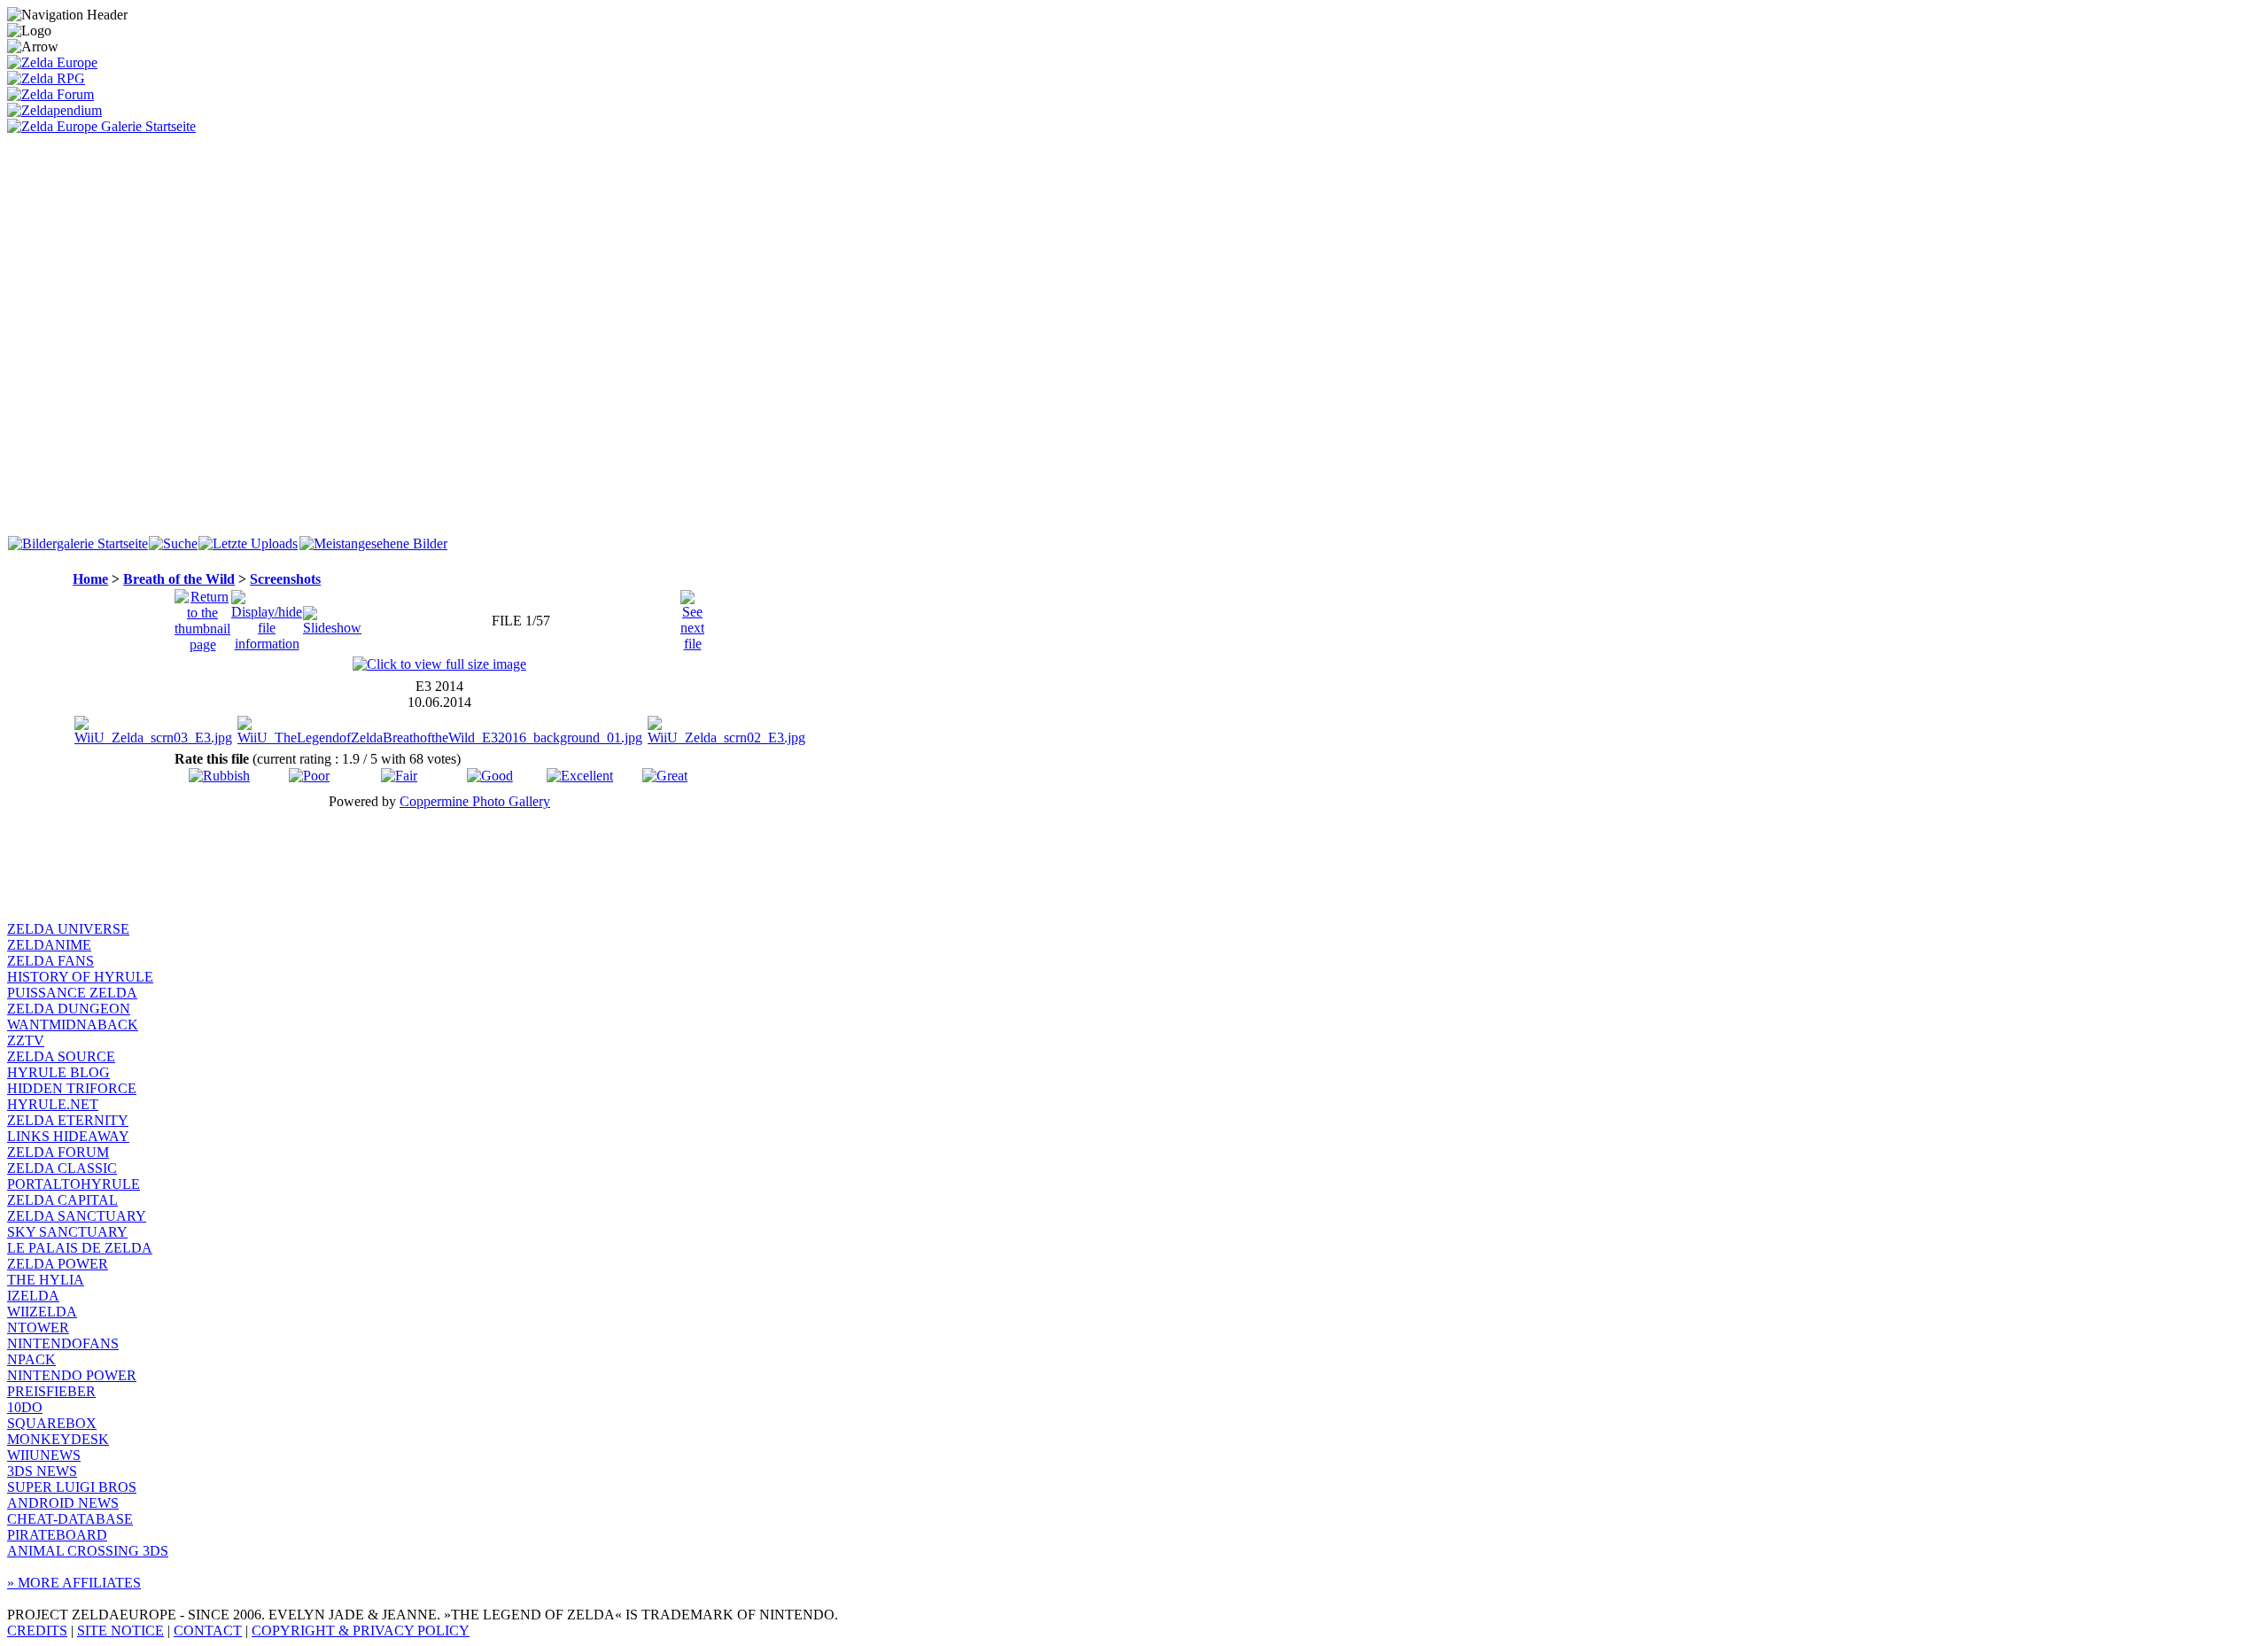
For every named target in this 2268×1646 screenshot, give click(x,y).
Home (90, 579)
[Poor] (309, 776)
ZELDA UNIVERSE (68, 929)
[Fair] (399, 776)
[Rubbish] (219, 776)
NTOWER (38, 1328)
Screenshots (285, 579)
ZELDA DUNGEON (69, 1009)
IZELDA (33, 1296)
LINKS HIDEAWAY (68, 1136)
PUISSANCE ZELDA (72, 993)
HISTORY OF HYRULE (80, 977)
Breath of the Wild (179, 579)
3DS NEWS (42, 1471)
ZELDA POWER (58, 1264)
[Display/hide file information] (267, 616)
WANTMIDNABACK (73, 1025)
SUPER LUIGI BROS (72, 1487)
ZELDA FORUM (58, 1152)
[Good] (490, 776)
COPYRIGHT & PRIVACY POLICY (361, 1630)
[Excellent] (580, 776)
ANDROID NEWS (63, 1503)
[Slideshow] (332, 616)
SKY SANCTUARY (67, 1232)
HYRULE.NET (53, 1104)
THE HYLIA (46, 1280)
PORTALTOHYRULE (74, 1184)
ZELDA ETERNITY (68, 1120)
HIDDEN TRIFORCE (72, 1088)
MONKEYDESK (58, 1439)
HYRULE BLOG (58, 1072)
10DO (25, 1407)
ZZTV (26, 1040)
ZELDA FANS (50, 961)
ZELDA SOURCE (61, 1056)
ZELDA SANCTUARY (77, 1216)
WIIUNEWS (44, 1455)
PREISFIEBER (51, 1391)
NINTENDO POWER (72, 1375)
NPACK (31, 1359)
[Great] (665, 776)
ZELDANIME (49, 945)
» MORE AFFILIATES (74, 1583)
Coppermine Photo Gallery (475, 801)
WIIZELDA (42, 1312)
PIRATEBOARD (57, 1535)
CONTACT (208, 1630)
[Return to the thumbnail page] (202, 616)
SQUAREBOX (52, 1423)
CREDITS (37, 1630)
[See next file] (692, 616)
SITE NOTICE (120, 1630)
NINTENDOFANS (63, 1343)
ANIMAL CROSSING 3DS (88, 1551)
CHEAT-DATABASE (70, 1519)
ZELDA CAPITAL (62, 1200)
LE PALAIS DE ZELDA (80, 1248)
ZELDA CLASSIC (62, 1168)
